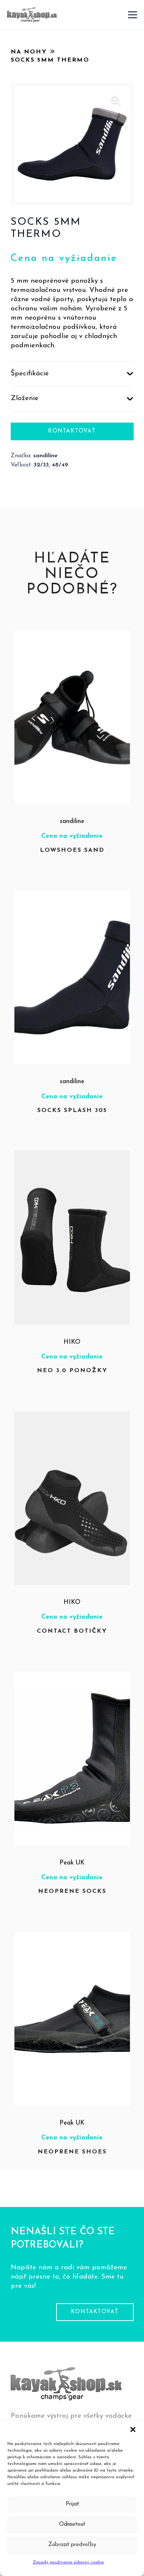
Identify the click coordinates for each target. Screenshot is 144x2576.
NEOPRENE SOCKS (72, 1891)
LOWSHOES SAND (72, 850)
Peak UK (72, 1863)
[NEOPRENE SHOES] (72, 1937)
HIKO (72, 1342)
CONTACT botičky (72, 1631)
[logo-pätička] (32, 15)
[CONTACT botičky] (72, 1416)
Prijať (72, 2504)
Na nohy (29, 52)
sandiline (72, 821)
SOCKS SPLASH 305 (72, 1110)
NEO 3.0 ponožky (72, 1371)
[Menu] (133, 15)
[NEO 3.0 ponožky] (72, 1155)
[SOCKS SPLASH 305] (72, 895)
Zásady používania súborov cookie (68, 2562)
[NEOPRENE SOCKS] (72, 1676)
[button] (133, 2429)
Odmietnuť (72, 2525)
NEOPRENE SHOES (72, 2152)
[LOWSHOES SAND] (72, 635)
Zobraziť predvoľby (72, 2545)
